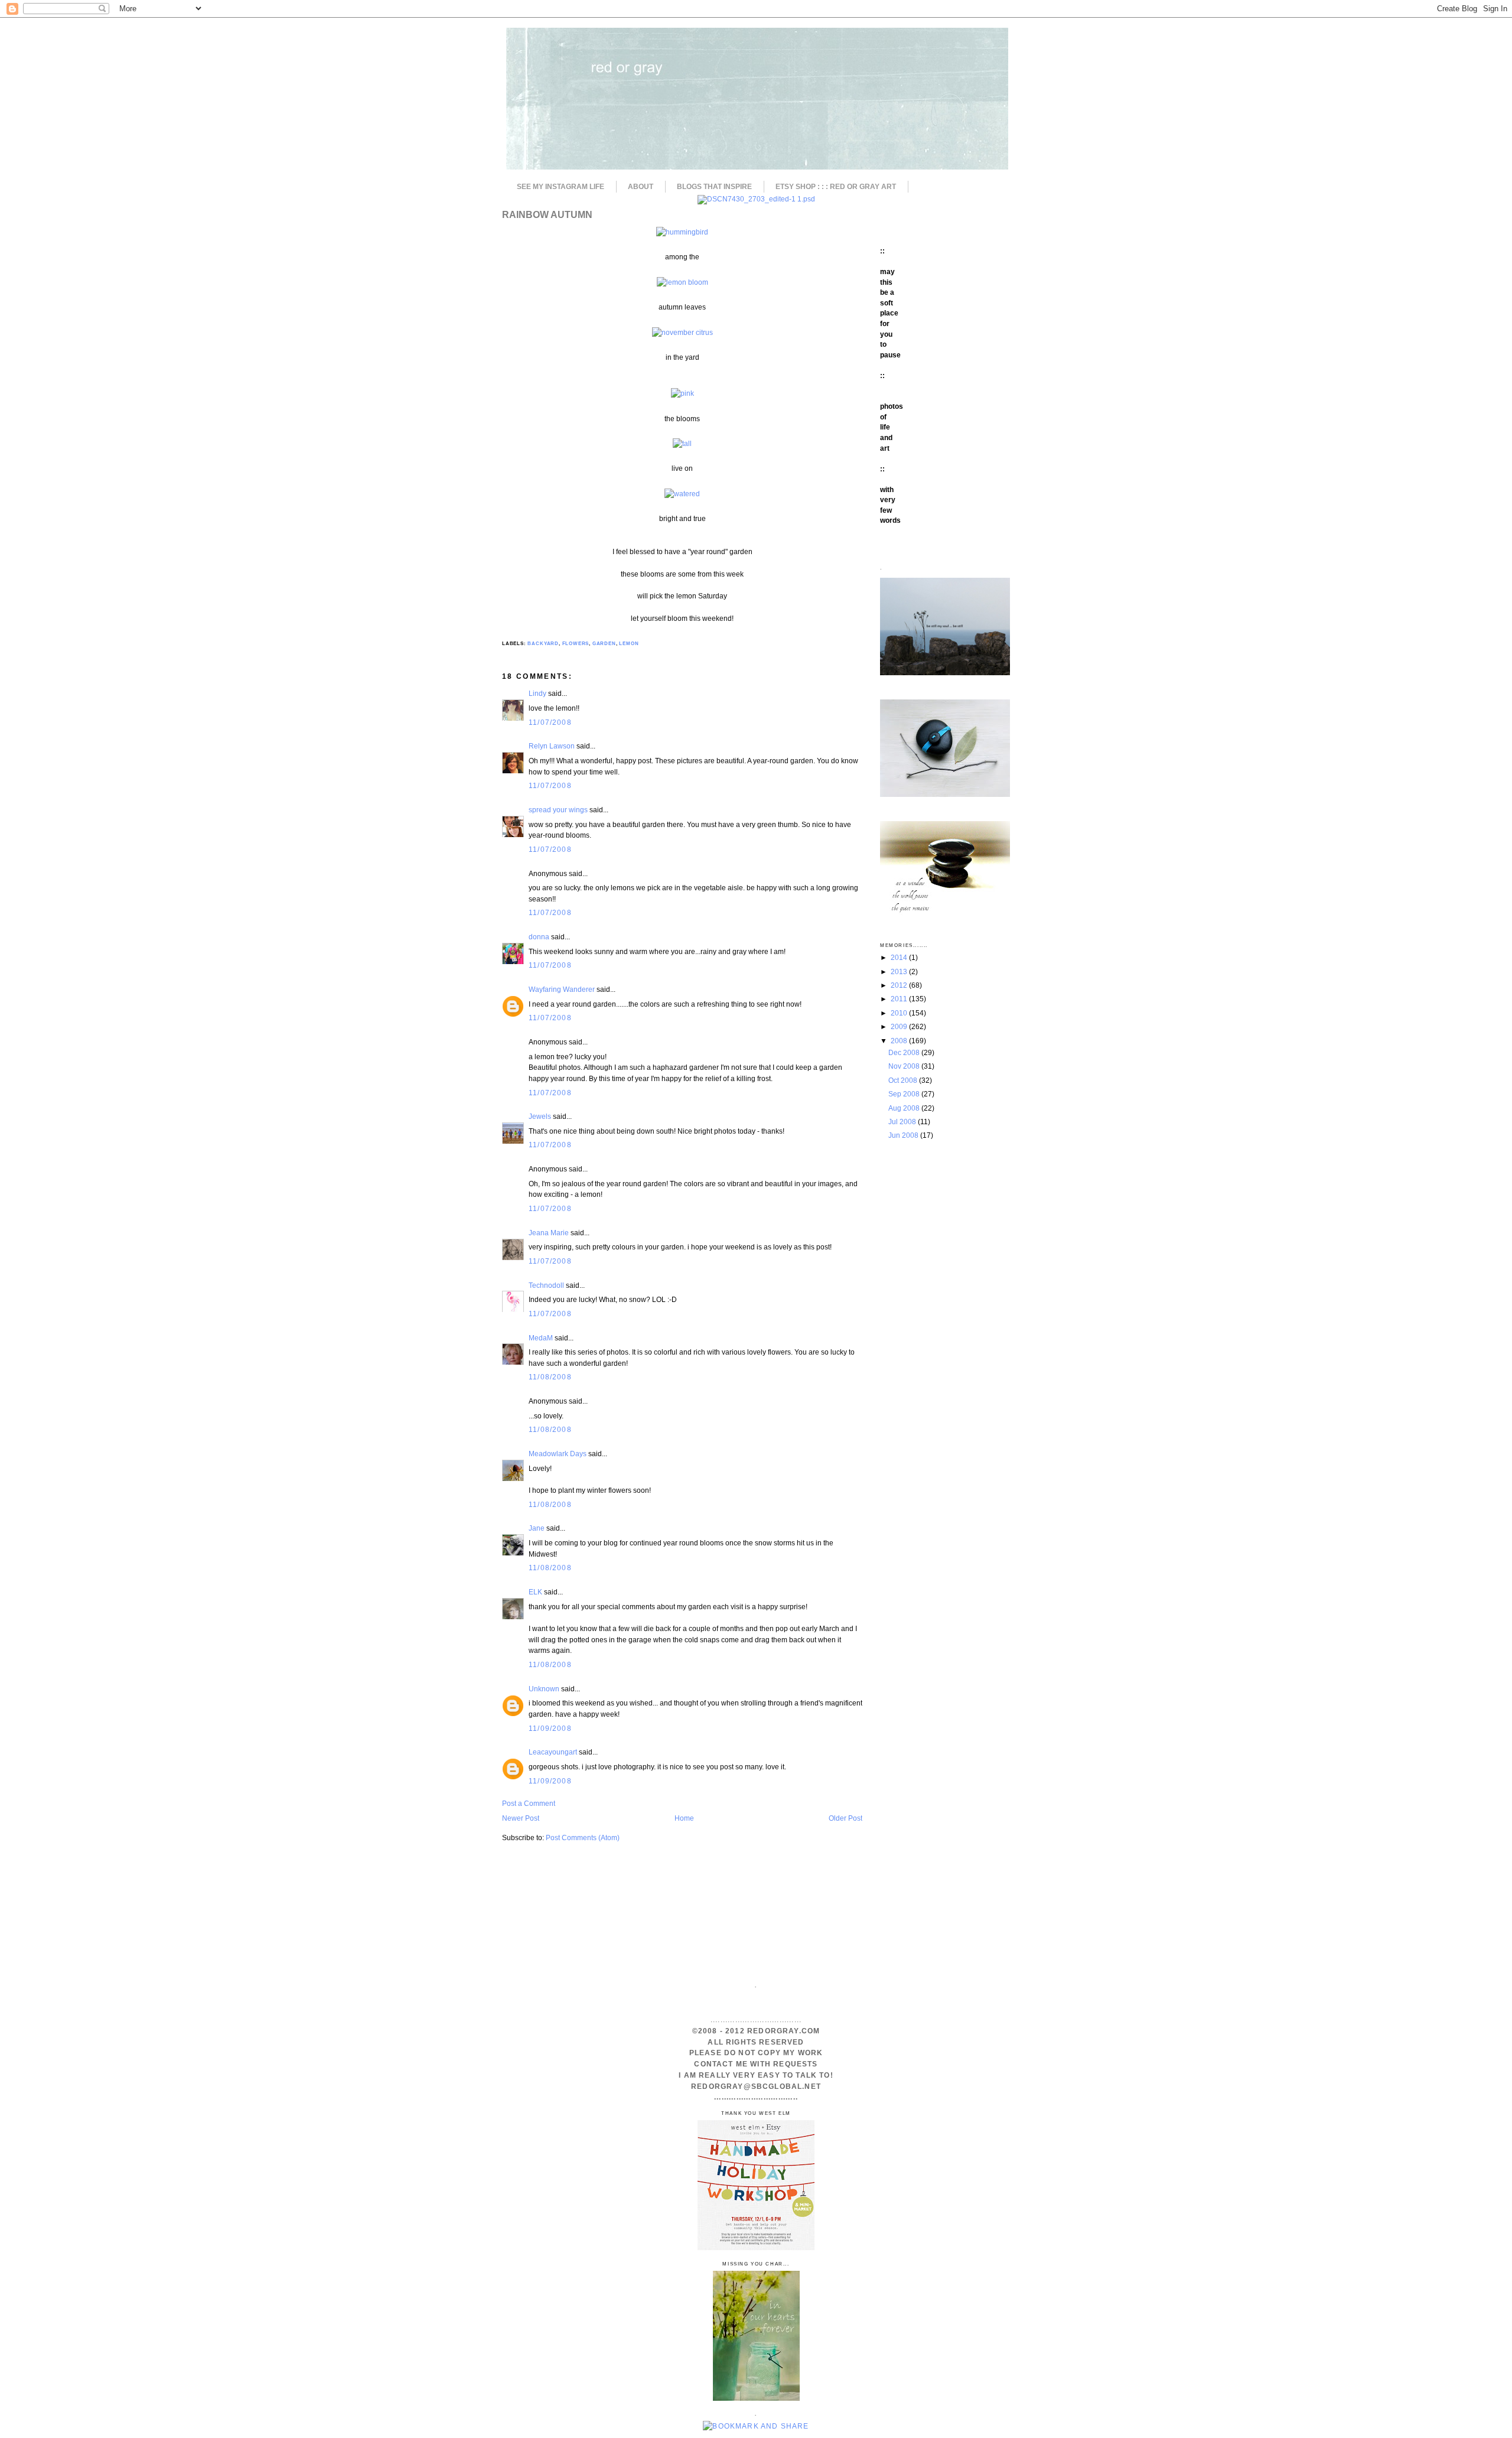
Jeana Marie (549, 1233)
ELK (535, 1592)
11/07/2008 (550, 722)
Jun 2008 (904, 1135)
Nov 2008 (905, 1066)
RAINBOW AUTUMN (547, 214)
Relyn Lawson (552, 746)
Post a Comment (529, 1803)
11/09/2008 (550, 1728)
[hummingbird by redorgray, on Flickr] (682, 232)
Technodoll (546, 1285)
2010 (900, 1013)
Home (684, 1818)
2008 (900, 1041)
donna (539, 937)
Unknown (544, 1689)
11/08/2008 (550, 1377)
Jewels (540, 1116)
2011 (900, 999)
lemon (629, 644)
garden (604, 644)
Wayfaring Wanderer (562, 989)
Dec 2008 (905, 1052)
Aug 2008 (905, 1108)
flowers (576, 644)
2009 (900, 1026)
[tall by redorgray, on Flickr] (682, 443)
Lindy (537, 693)
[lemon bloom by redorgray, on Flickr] (682, 282)
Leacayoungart (553, 1752)
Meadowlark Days (558, 1454)
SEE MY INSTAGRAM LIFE (561, 187)
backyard (543, 644)
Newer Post (521, 1818)
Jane (537, 1528)
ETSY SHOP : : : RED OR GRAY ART (836, 187)
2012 (900, 985)
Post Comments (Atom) (583, 1838)
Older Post (845, 1818)
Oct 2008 (904, 1080)
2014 (900, 957)
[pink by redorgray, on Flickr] (682, 393)
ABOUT (641, 187)
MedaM (541, 1338)
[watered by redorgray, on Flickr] (682, 494)
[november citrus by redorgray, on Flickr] (682, 332)
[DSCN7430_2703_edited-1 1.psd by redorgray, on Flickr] (756, 199)
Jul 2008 (903, 1122)
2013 (900, 971)
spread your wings (558, 810)
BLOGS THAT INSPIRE (714, 187)
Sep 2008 (905, 1094)
